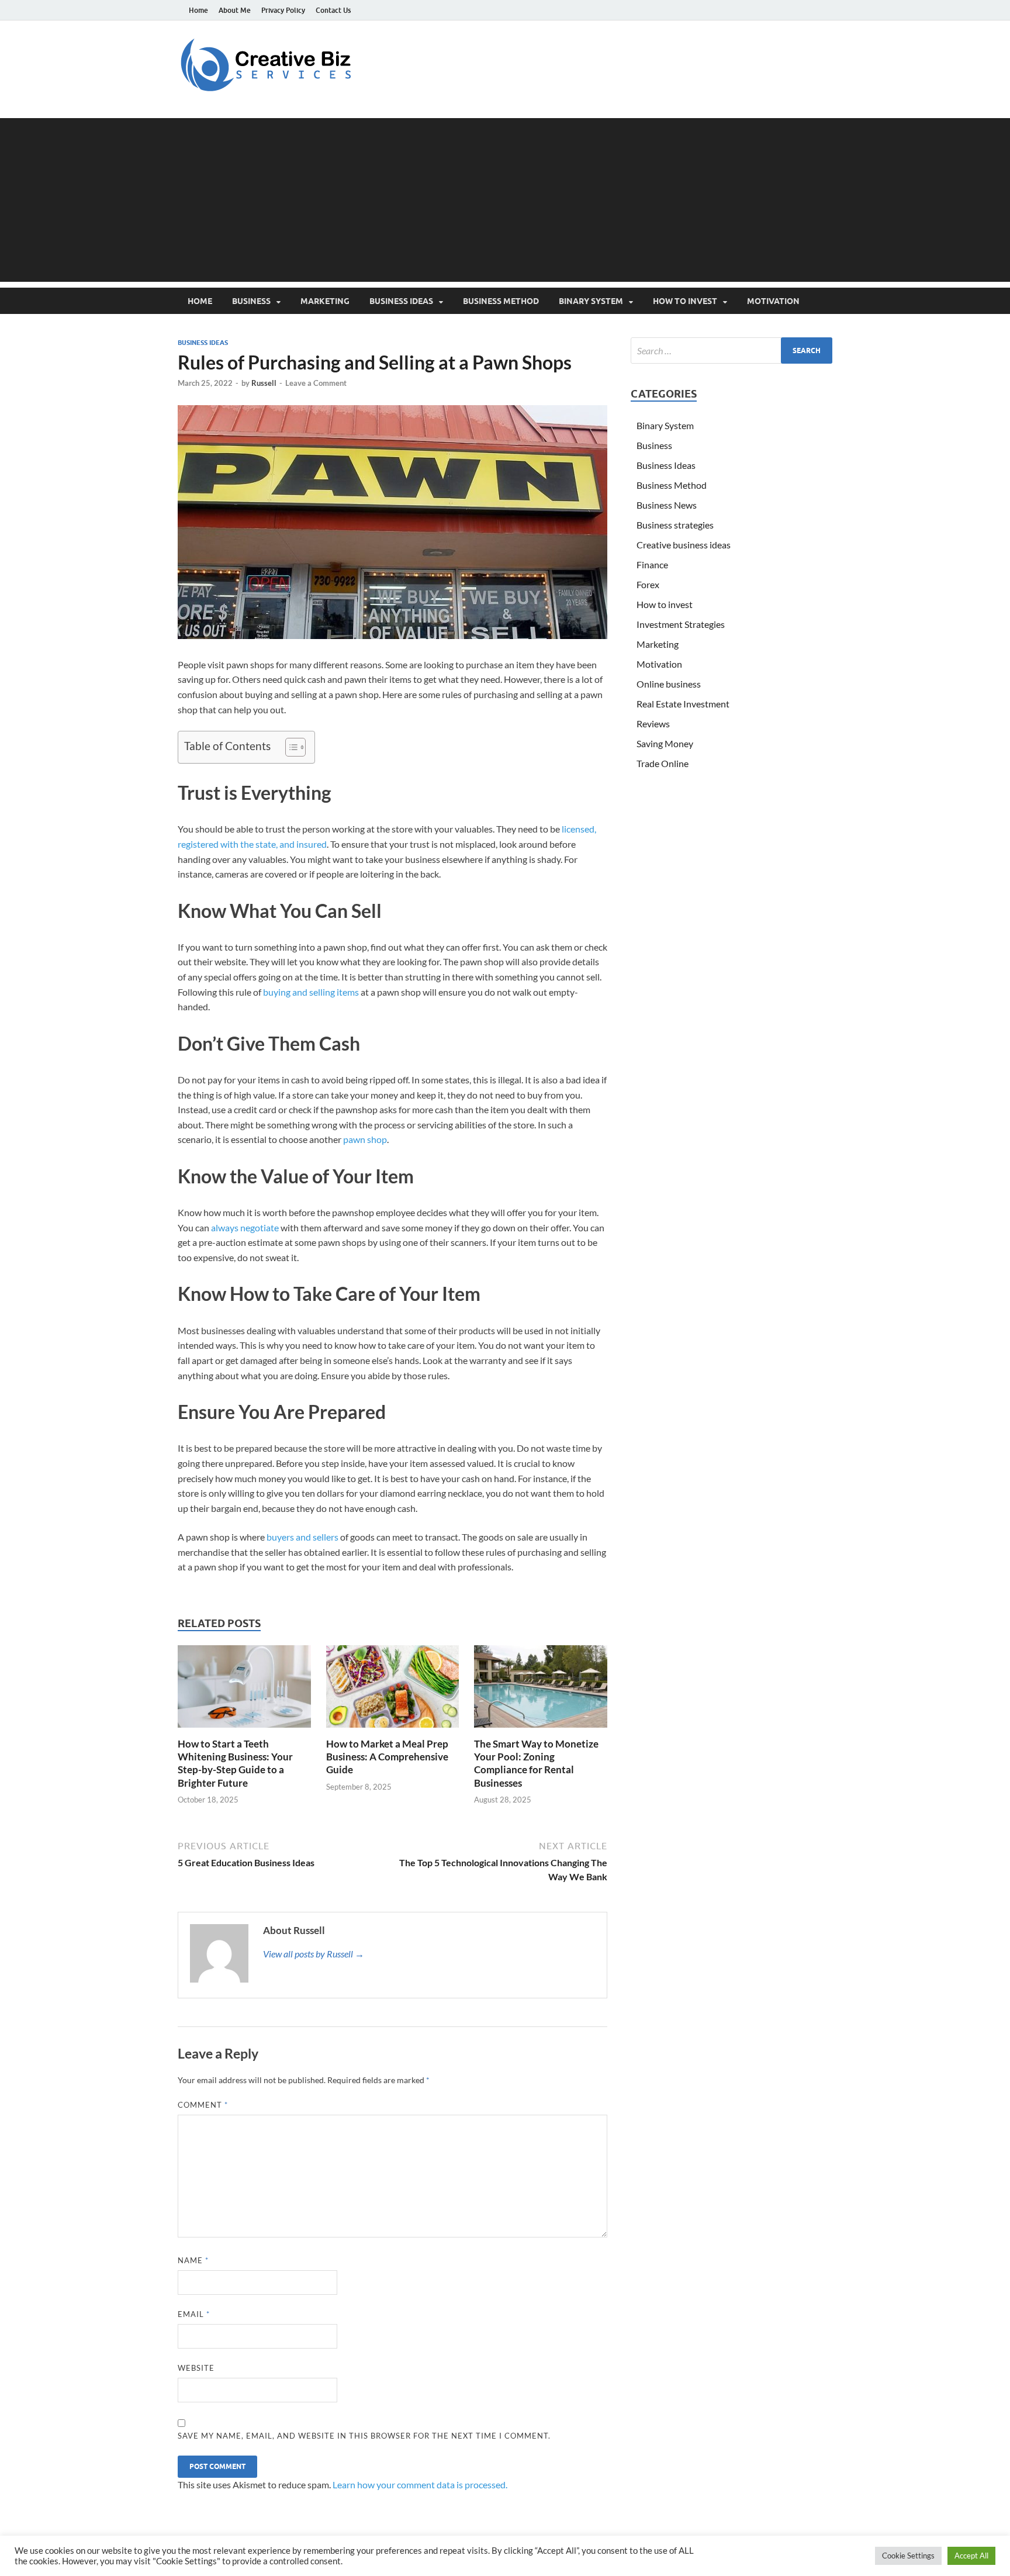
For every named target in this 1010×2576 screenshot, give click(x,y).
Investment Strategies (681, 624)
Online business (669, 684)
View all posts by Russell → (314, 1954)
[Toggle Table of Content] (290, 747)
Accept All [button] (971, 2556)
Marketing (325, 301)
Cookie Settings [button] (908, 2556)
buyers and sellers (302, 1537)
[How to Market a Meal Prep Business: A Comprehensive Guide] (393, 1690)
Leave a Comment (316, 383)
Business (251, 301)
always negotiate (245, 1227)
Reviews (653, 724)
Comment (203, 2105)
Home (198, 10)
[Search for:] (731, 351)
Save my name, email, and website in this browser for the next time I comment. (364, 2436)
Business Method (501, 301)
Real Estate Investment (683, 704)
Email (194, 2314)
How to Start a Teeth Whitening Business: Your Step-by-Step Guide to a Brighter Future (235, 1763)
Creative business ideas (684, 545)
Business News (667, 505)
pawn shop (365, 1139)
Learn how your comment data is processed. (420, 2485)
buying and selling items (311, 992)
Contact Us (333, 10)
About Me (235, 10)
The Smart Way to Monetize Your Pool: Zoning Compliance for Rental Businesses (536, 1763)
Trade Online (663, 763)
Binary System (591, 301)
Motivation (773, 301)
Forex (648, 584)
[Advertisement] (505, 200)
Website (196, 2368)
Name (193, 2260)
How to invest (685, 301)
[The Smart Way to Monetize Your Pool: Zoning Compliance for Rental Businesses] (541, 1690)
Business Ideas (401, 301)
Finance (652, 564)
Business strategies (675, 525)
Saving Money (665, 743)
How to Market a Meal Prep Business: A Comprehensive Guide (387, 1757)
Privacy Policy (283, 10)
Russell (264, 383)
